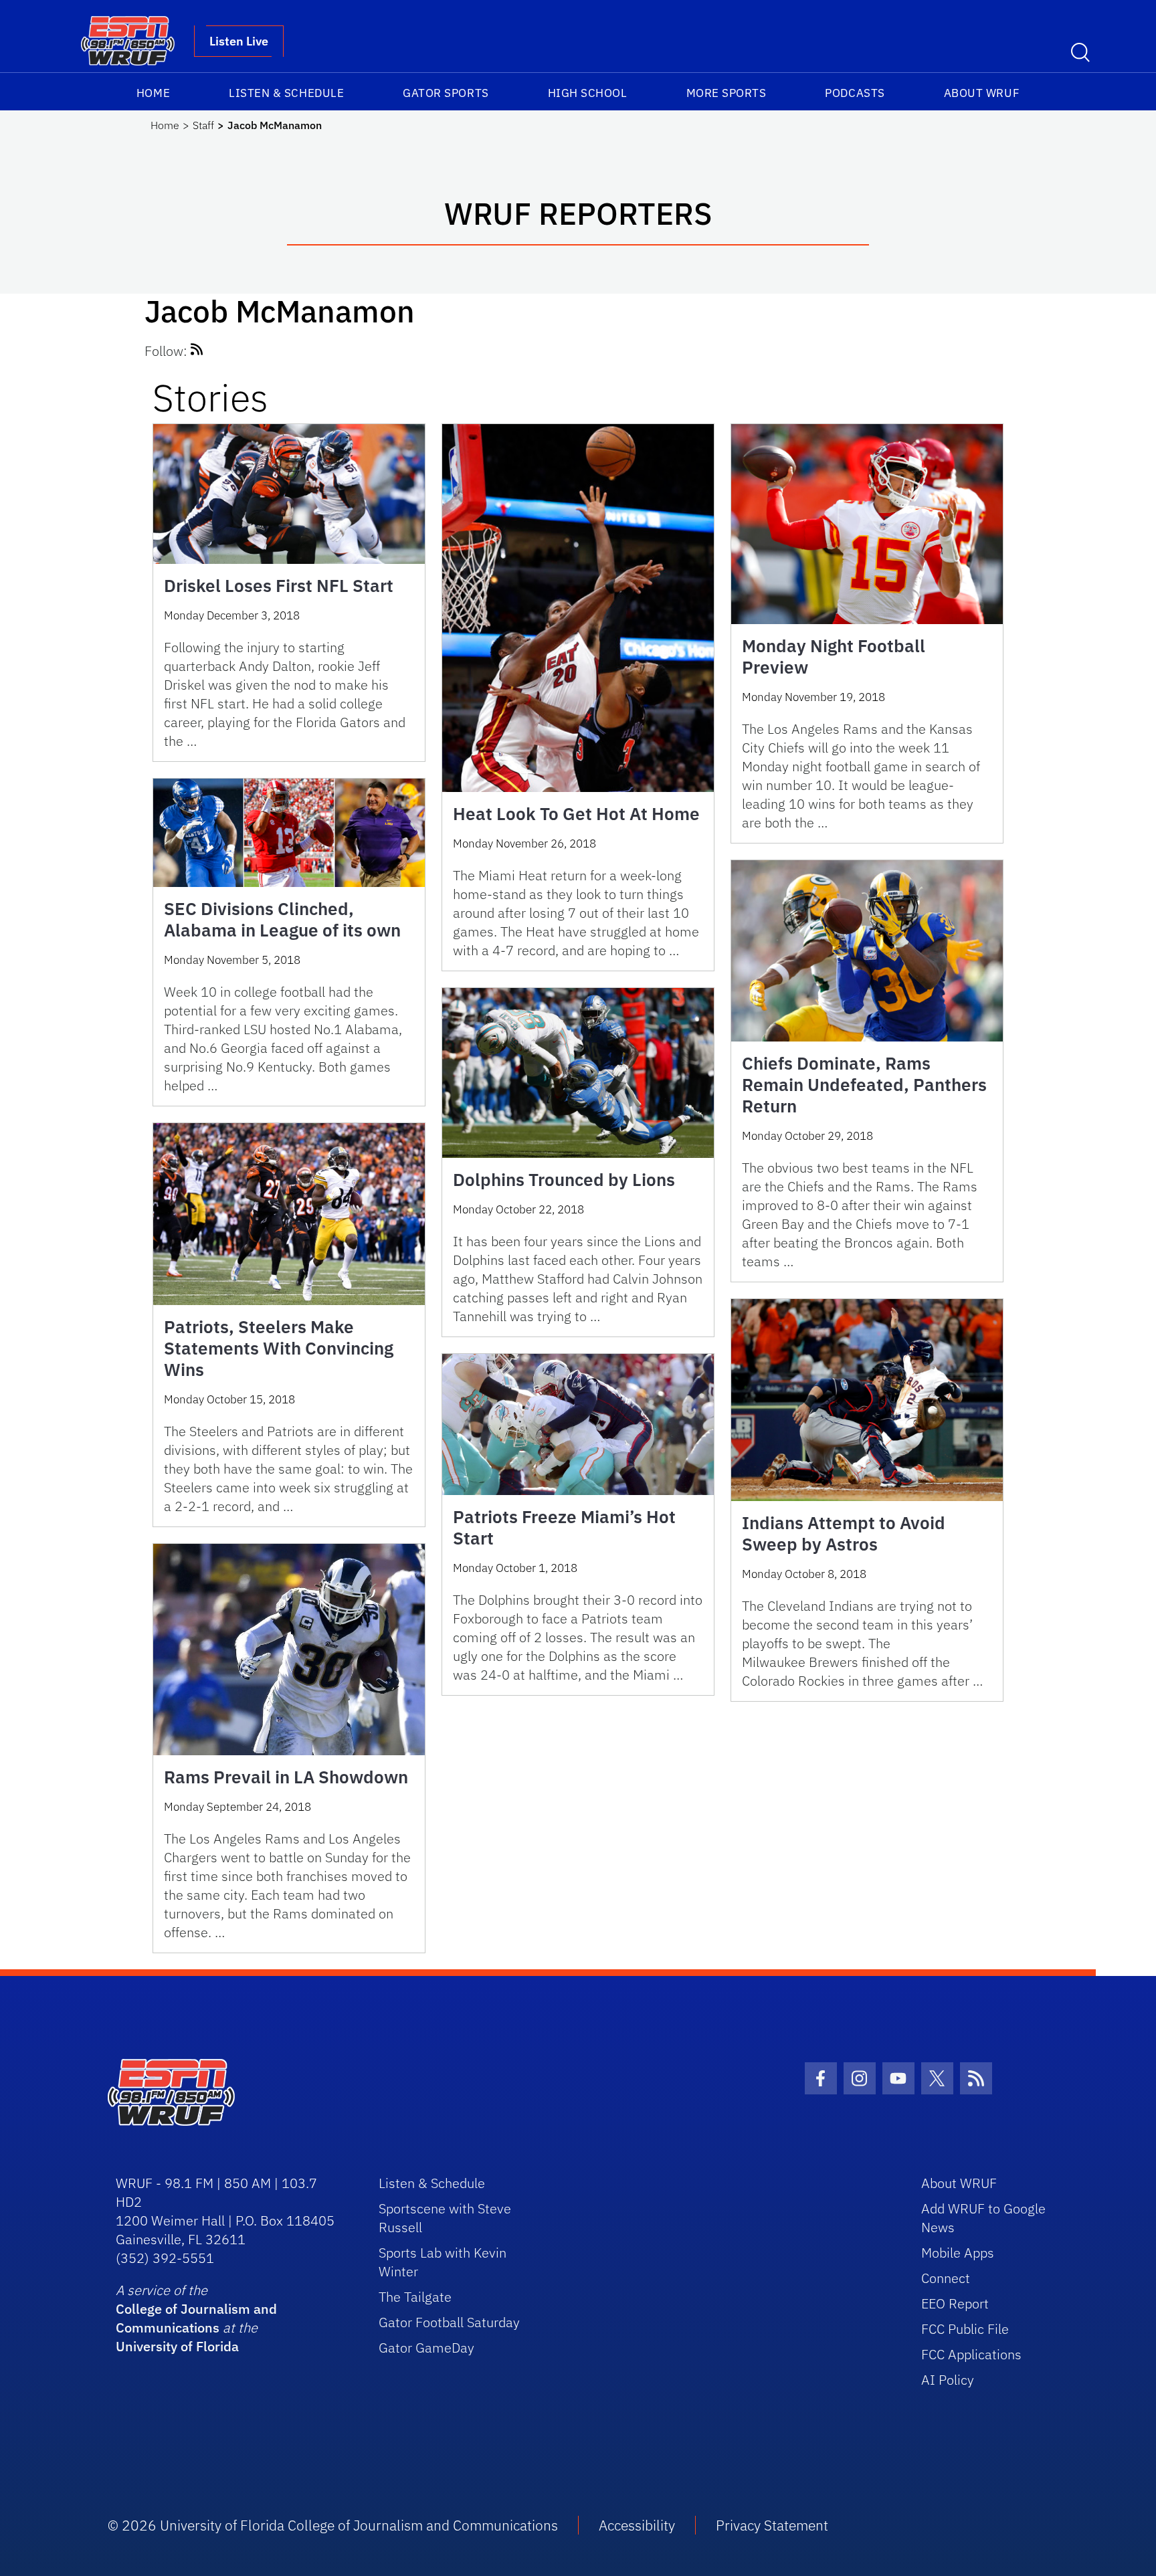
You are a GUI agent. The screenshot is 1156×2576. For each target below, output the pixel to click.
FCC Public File (965, 2329)
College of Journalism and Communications (196, 2318)
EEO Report (955, 2303)
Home (153, 93)
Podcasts (855, 93)
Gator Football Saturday (449, 2322)
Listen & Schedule (286, 93)
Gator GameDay (426, 2348)
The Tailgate (415, 2297)
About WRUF (982, 93)
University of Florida (177, 2346)
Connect (946, 2278)
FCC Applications (971, 2354)
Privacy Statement (772, 2525)
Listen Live (239, 41)
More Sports (727, 93)
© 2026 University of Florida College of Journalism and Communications (333, 2525)
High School (588, 93)
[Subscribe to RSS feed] (197, 351)
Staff (203, 125)
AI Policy (948, 2380)
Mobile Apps (958, 2253)
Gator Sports (446, 93)
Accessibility (637, 2525)
